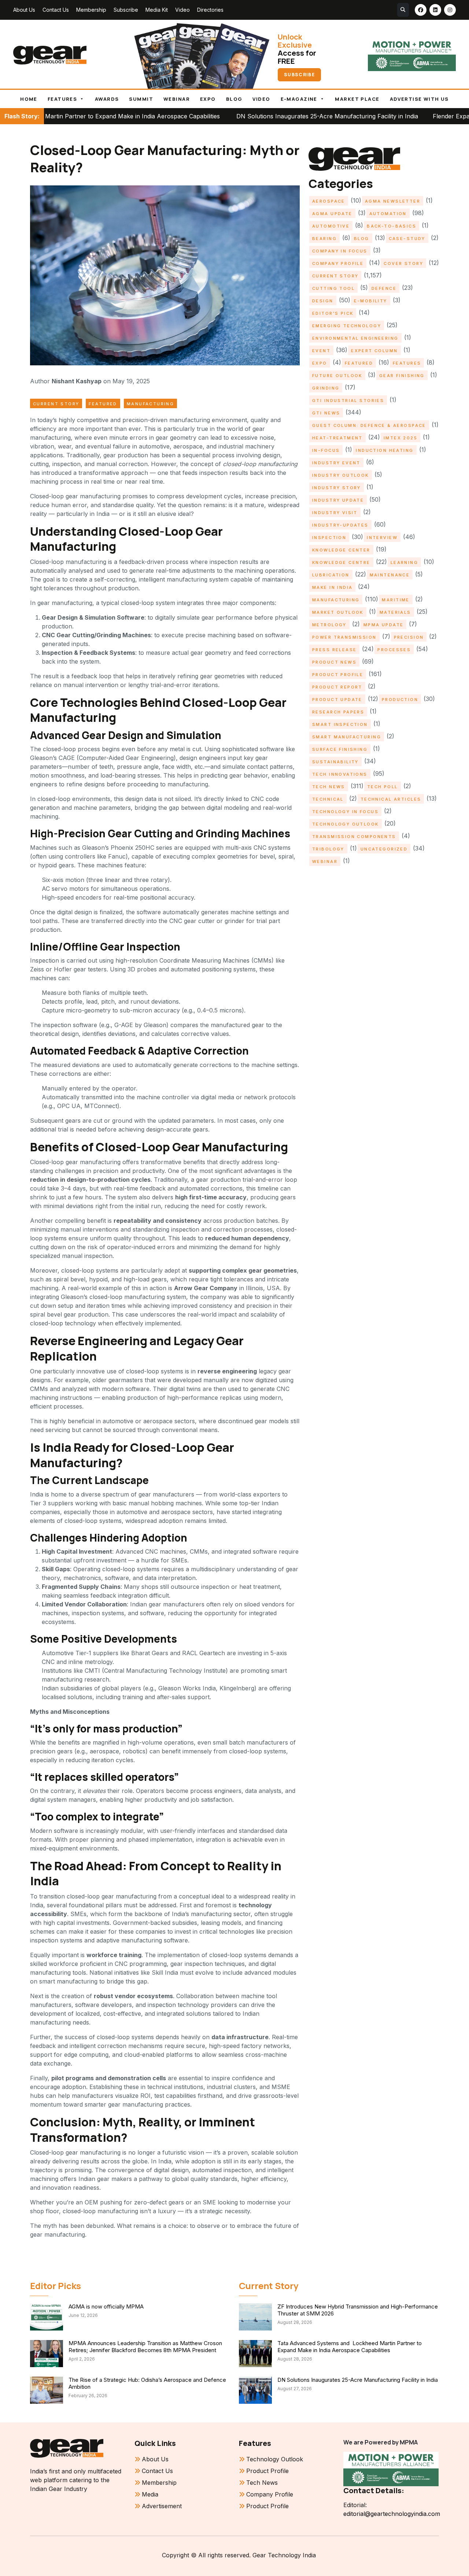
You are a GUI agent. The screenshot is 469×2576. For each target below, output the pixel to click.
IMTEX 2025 (400, 438)
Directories (210, 10)
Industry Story (337, 488)
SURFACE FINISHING (340, 749)
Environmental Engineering (355, 338)
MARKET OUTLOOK (338, 612)
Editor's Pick (333, 313)
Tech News (329, 787)
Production (400, 700)
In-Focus (326, 450)
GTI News (326, 413)
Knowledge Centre (341, 562)
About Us (24, 10)
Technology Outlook (346, 824)
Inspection (329, 538)
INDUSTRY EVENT (336, 463)
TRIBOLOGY (328, 849)
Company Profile (338, 263)
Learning (404, 562)
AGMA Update (332, 214)
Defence (384, 288)
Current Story (56, 404)
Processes (394, 650)
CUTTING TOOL (333, 288)
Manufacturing (150, 404)
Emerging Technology (347, 326)
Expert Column (374, 351)
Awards (107, 99)
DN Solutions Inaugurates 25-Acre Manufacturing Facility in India (237, 116)
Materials (395, 612)
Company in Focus (340, 251)
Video (182, 10)
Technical (328, 799)
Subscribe (126, 10)
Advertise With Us (419, 99)
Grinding (326, 388)
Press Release (334, 650)
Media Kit (157, 10)
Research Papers (338, 712)
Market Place (357, 99)
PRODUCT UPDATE (337, 700)
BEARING (324, 239)
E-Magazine (299, 99)
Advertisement (162, 2506)
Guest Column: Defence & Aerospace (369, 425)
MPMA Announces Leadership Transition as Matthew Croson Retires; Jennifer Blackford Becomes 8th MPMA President (145, 2347)
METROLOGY (329, 625)
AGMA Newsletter (393, 201)
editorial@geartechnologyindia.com (391, 2514)
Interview (382, 538)
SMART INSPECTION (340, 724)
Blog (234, 99)
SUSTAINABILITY (335, 762)
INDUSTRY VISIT (335, 513)
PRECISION (409, 637)
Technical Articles (391, 799)
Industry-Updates (340, 525)
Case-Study (407, 239)
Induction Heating (385, 450)
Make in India (332, 587)
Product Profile (338, 675)
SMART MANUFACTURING (347, 737)
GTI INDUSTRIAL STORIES (348, 401)
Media (150, 2494)
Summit (141, 99)
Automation (388, 214)
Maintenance (390, 575)
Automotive (331, 226)
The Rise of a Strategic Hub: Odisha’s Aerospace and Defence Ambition (147, 2383)
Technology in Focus (345, 812)
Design (323, 301)
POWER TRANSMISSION (344, 637)
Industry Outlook (341, 475)
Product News (334, 662)
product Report (337, 687)
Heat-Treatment (337, 438)
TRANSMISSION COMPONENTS (354, 837)
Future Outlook (337, 376)
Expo (208, 99)
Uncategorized (384, 849)
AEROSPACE (329, 201)
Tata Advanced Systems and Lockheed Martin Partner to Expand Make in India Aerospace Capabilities (350, 2347)
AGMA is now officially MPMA (106, 2306)
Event (321, 351)
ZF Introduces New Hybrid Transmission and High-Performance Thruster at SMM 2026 (358, 2310)
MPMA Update (384, 625)
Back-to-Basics (392, 226)
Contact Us (56, 10)
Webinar (177, 99)
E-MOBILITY (371, 301)
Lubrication (331, 575)
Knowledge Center (341, 550)
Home (29, 99)
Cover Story (403, 263)
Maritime (396, 600)
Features (62, 99)
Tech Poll (383, 787)
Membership (91, 10)
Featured (103, 404)
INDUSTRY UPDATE (338, 500)
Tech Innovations (340, 774)
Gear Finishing (402, 376)
